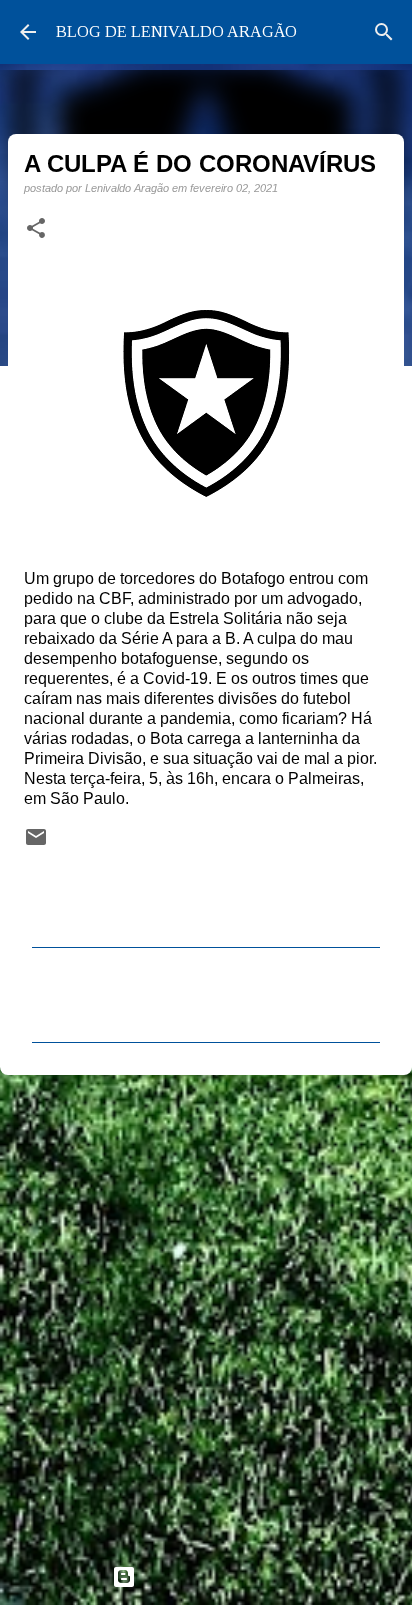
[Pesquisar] (384, 32)
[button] (36, 229)
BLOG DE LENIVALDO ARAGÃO (176, 31)
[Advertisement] (206, 1311)
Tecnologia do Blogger (218, 1576)
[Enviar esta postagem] (36, 843)
